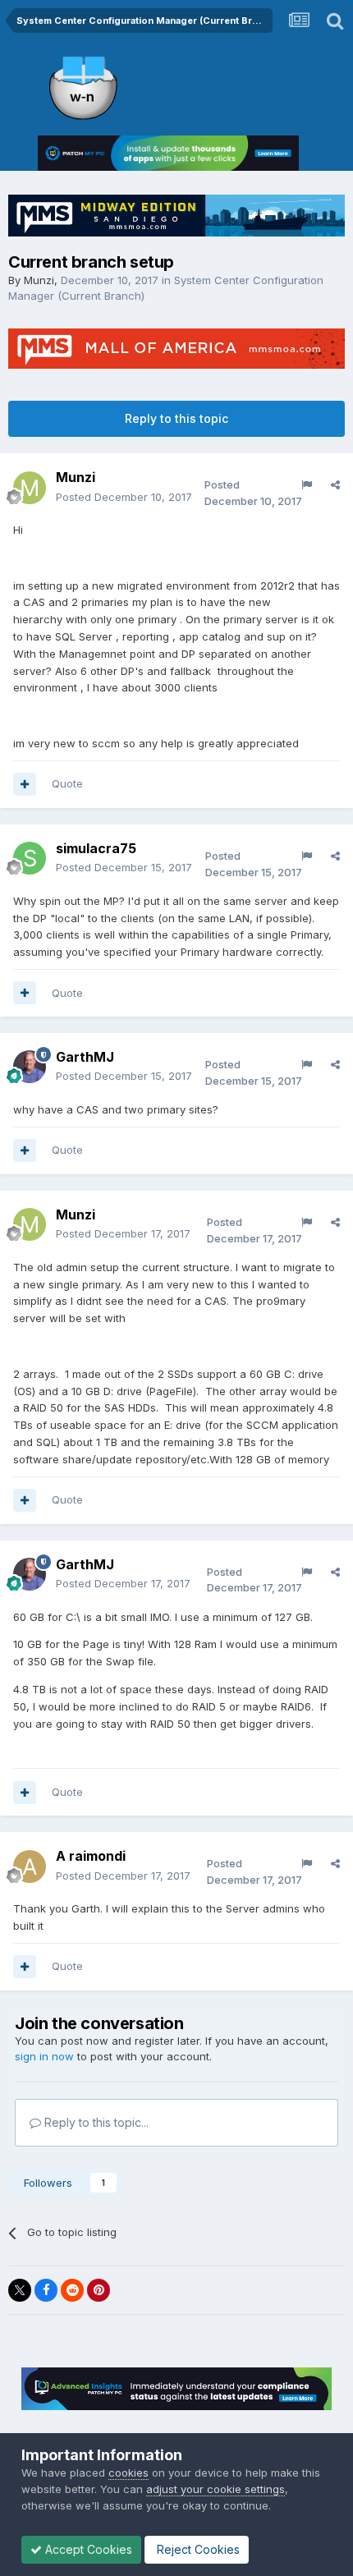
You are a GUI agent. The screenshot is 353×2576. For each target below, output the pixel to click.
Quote (67, 783)
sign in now (44, 2056)
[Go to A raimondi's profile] (30, 1867)
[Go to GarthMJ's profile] (30, 1067)
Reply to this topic (176, 418)
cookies (128, 2473)
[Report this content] (307, 484)
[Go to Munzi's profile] (30, 488)
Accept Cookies (87, 2549)
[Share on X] (20, 2290)
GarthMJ (85, 1057)
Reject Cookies (197, 2549)
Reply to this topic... (95, 2122)
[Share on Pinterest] (99, 2290)
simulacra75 (96, 848)
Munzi (39, 280)
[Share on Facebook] (46, 2290)
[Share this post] (335, 484)
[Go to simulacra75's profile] (30, 858)
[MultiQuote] (25, 784)
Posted (124, 497)
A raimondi (91, 1856)
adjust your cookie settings (215, 2489)
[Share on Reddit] (72, 2290)
